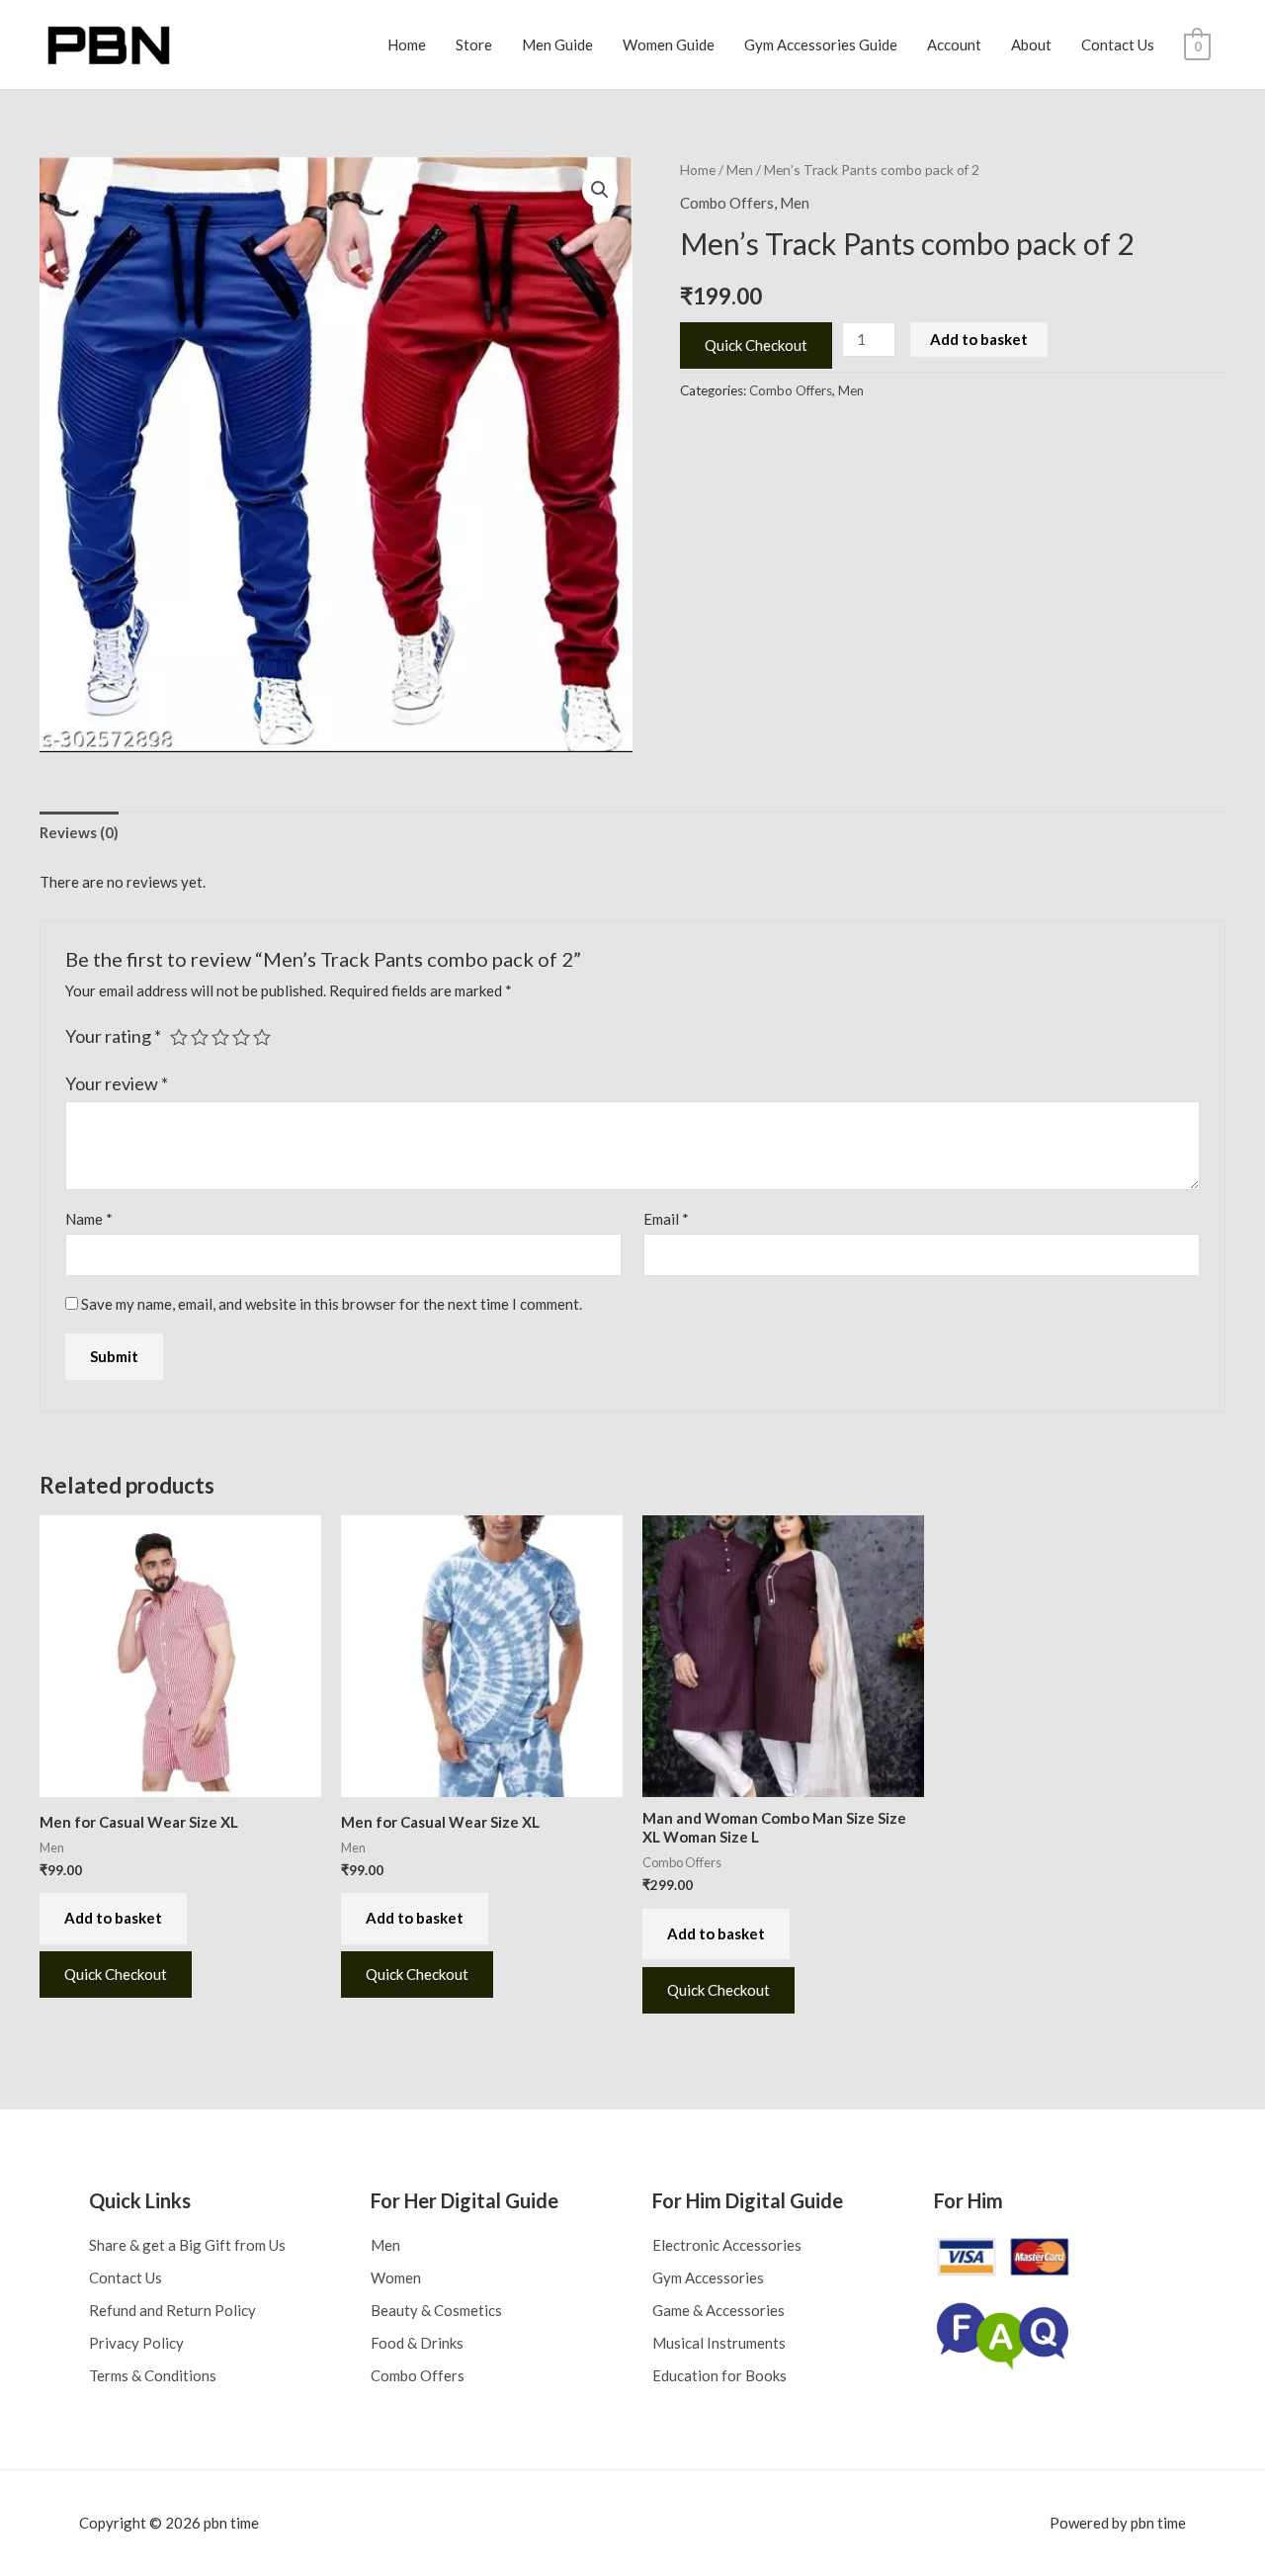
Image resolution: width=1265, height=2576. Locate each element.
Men (740, 170)
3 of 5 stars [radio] (220, 1037)
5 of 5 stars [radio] (262, 1037)
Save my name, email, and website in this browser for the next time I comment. (332, 1304)
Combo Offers (727, 203)
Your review (117, 1083)
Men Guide (557, 44)
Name (89, 1219)
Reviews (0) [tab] (79, 832)
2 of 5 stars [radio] (200, 1037)
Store (474, 44)
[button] (600, 190)
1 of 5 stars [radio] (179, 1037)
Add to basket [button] (113, 1918)
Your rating (113, 1036)
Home (407, 44)
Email (666, 1219)
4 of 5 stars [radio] (241, 1037)
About (1031, 44)
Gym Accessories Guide (821, 44)
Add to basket (979, 339)
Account (954, 44)
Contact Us (1118, 44)
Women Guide (669, 44)
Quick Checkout (756, 345)
